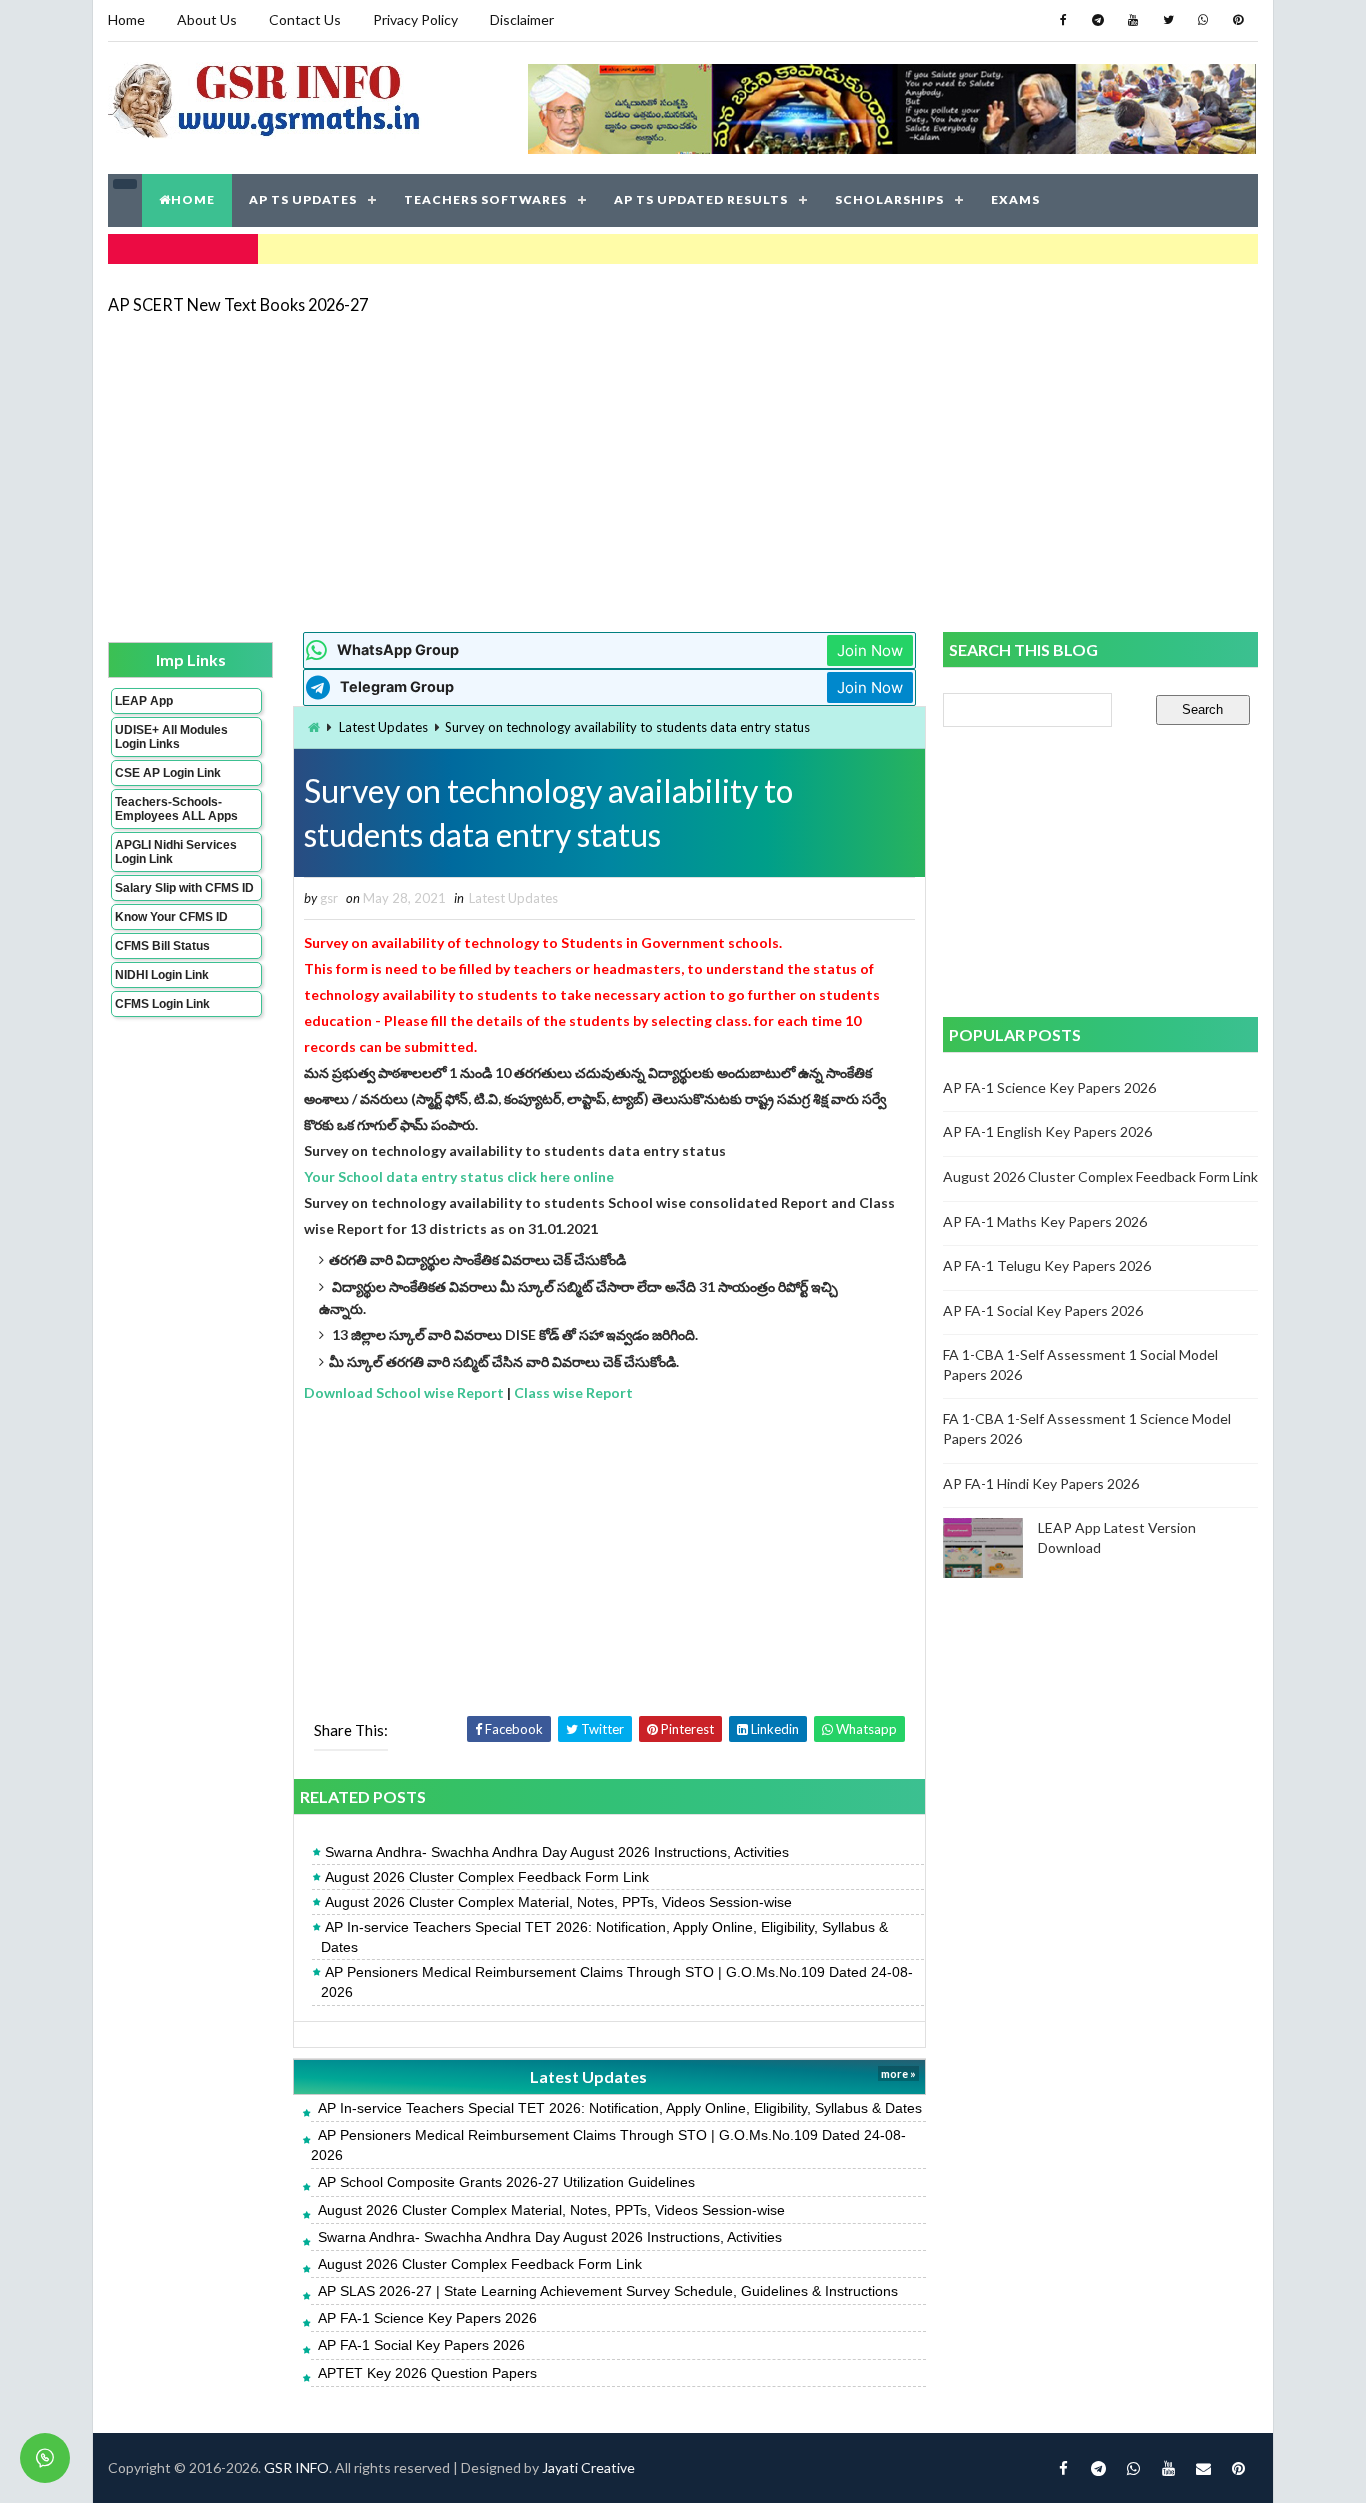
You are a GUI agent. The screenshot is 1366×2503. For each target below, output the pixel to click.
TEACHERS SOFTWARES (485, 199)
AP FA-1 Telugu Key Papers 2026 (1047, 1265)
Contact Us (305, 19)
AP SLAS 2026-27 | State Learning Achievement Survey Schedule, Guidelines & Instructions (608, 2291)
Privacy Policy (415, 19)
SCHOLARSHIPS (889, 199)
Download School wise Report (404, 1392)
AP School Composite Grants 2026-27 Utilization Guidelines (506, 2182)
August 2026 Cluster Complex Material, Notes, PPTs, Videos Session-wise (558, 1902)
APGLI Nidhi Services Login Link (176, 852)
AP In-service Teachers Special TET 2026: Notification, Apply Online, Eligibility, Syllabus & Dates (604, 1937)
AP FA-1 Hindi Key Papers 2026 (1041, 1483)
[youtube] (1133, 20)
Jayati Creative (588, 2467)
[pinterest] (1238, 20)
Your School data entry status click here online (459, 1176)
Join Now (870, 650)
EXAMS (1015, 199)
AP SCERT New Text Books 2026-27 (238, 304)
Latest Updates (383, 727)
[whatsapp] (1203, 20)
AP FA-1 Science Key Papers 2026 (427, 2318)
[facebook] (1063, 20)
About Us (207, 19)
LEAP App (144, 701)
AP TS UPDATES (303, 199)
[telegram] (1098, 20)
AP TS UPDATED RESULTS (701, 199)
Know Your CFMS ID (171, 917)
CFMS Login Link (162, 1004)
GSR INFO (296, 2467)
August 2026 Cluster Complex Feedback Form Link (487, 1877)
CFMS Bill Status (162, 946)
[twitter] (1168, 20)
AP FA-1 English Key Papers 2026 (1047, 1131)
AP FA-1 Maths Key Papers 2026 (1045, 1221)
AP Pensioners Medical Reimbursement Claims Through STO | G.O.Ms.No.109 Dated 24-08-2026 (617, 1982)
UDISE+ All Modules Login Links (171, 737)
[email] (1203, 2468)
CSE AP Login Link (168, 773)
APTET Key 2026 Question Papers (427, 2373)
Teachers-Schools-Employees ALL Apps (176, 809)
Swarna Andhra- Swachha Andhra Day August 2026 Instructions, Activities (557, 1852)
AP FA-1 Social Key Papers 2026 (421, 2345)
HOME (193, 199)
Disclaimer (522, 19)
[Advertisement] (683, 472)
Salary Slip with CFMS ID (184, 888)
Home (126, 19)
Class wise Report (573, 1392)
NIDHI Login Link (162, 975)
